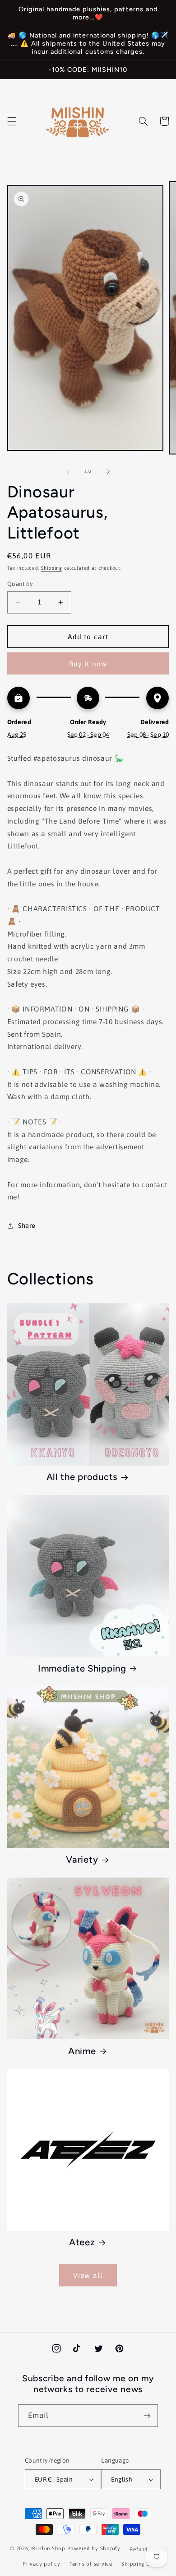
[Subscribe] (147, 2415)
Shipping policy (142, 2564)
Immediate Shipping (82, 1668)
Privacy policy (41, 2564)
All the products (82, 1477)
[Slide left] (68, 472)
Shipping (52, 568)
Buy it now (88, 664)
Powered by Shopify (94, 2549)
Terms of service (91, 2564)
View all (88, 2275)
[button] (12, 121)
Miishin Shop (48, 2549)
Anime (82, 2051)
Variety (82, 1859)
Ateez (82, 2242)
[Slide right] (108, 472)
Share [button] (27, 1225)
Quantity (20, 584)
